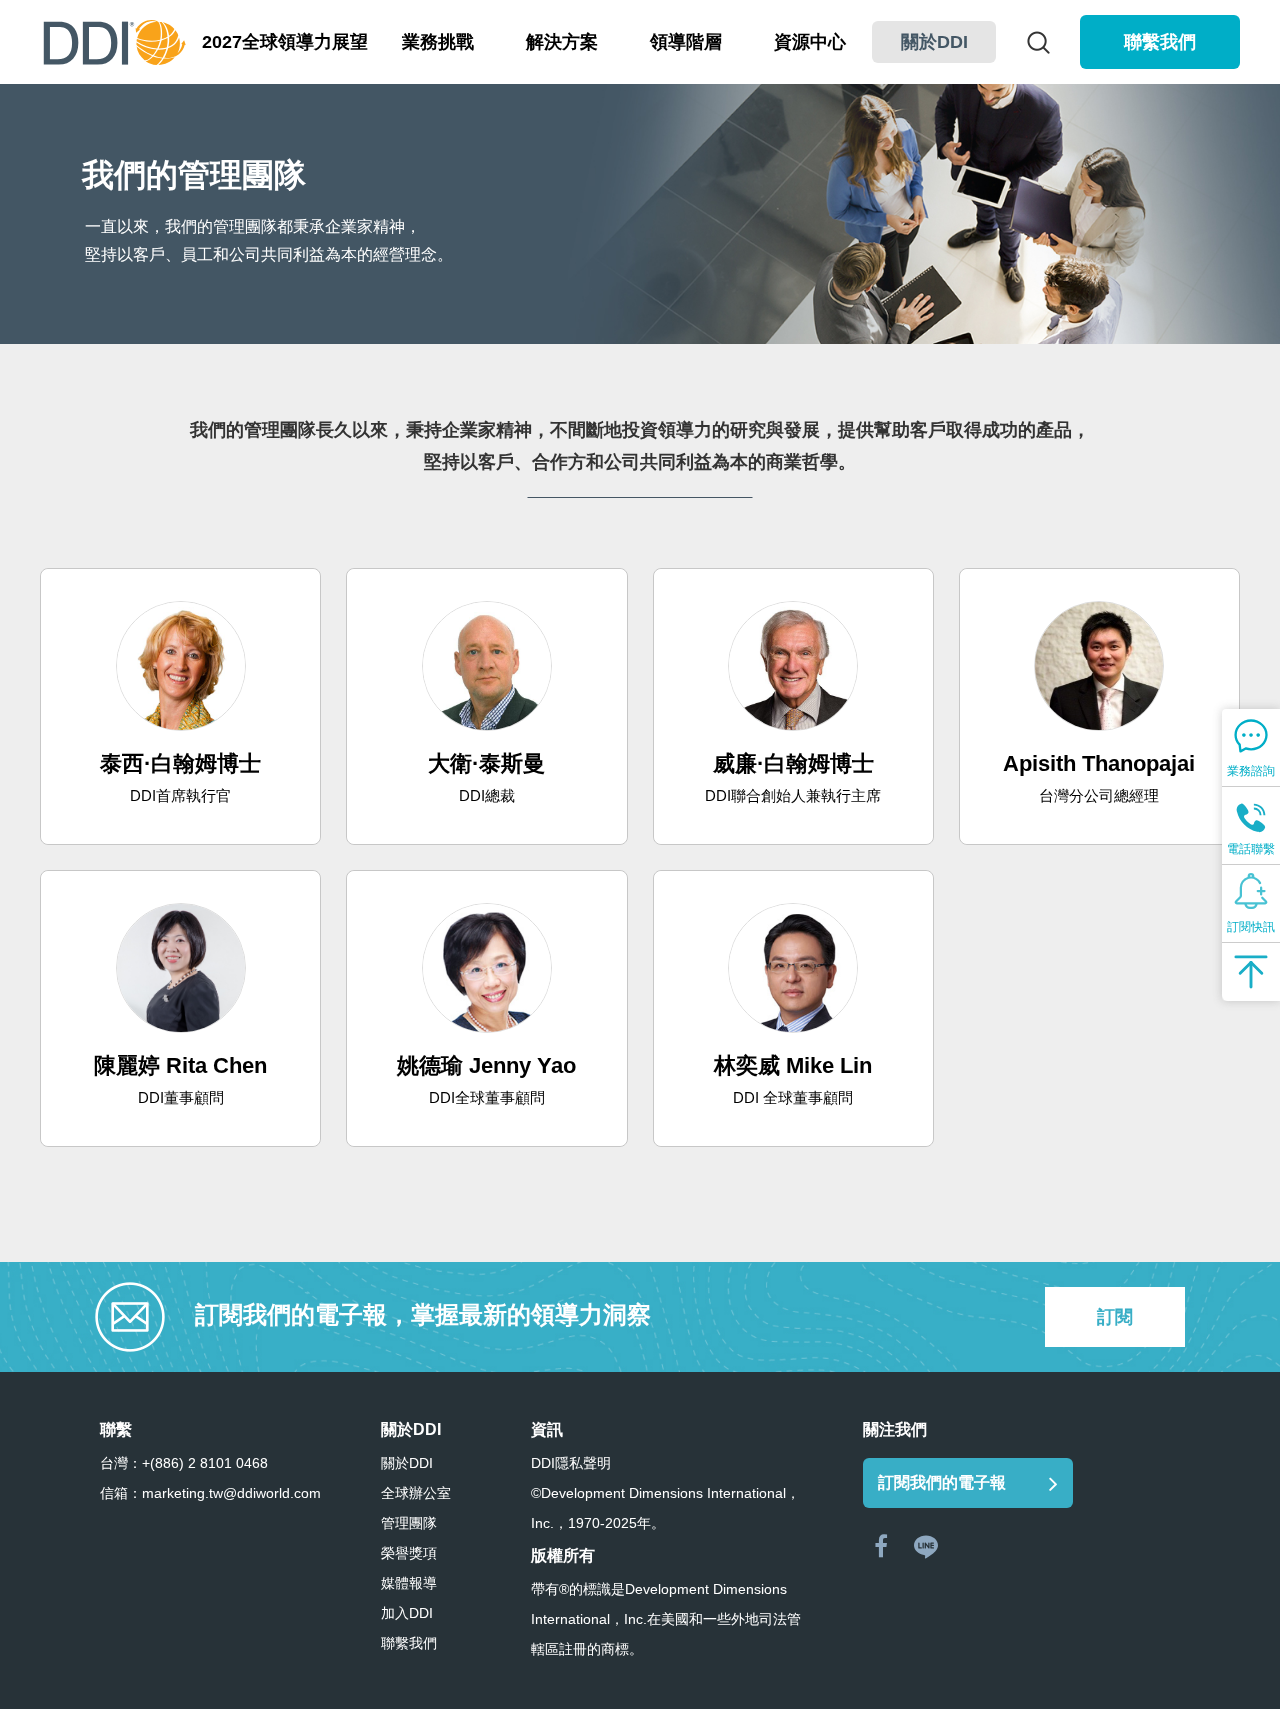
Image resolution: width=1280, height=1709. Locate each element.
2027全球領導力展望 (285, 42)
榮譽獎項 (409, 1553)
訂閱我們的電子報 (942, 1482)
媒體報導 (409, 1583)
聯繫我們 (1160, 42)
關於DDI (407, 1463)
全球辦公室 (416, 1493)
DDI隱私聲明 (571, 1463)
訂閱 (1115, 1317)
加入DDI (407, 1613)
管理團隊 (409, 1523)
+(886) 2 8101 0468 (205, 1463)
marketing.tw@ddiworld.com (231, 1493)
